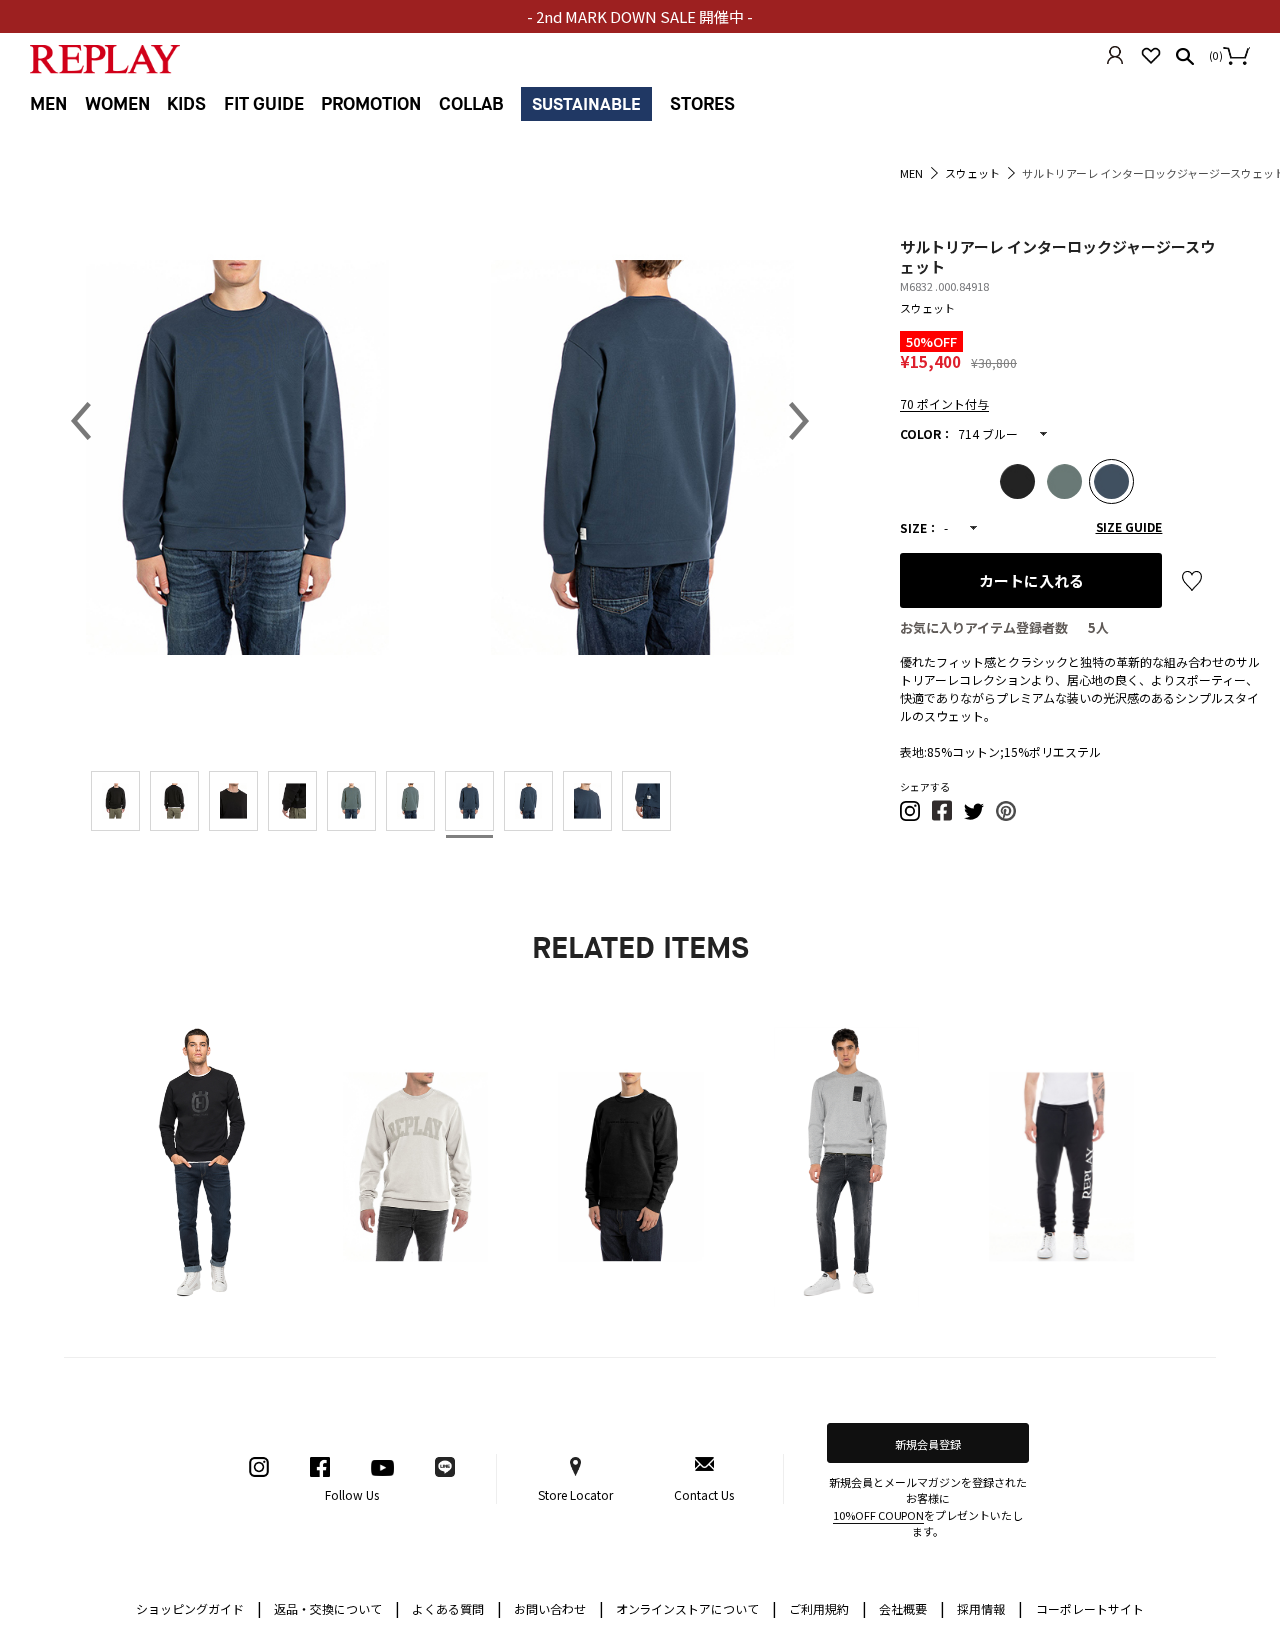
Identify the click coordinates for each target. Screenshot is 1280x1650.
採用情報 (981, 1608)
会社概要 (912, 1607)
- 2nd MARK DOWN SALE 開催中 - (640, 16)
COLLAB (471, 104)
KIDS (186, 104)
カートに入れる (1031, 580)
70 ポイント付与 (944, 403)
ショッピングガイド (199, 1607)
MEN (48, 104)
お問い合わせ (559, 1607)
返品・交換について (337, 1607)
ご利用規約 (828, 1607)
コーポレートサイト (1090, 1608)
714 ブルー (988, 433)
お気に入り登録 (1192, 581)
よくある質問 (457, 1607)
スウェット (927, 308)
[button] (911, 816)
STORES (702, 104)
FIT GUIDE (264, 104)
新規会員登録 (928, 1444)
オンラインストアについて (697, 1607)
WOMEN (117, 104)
